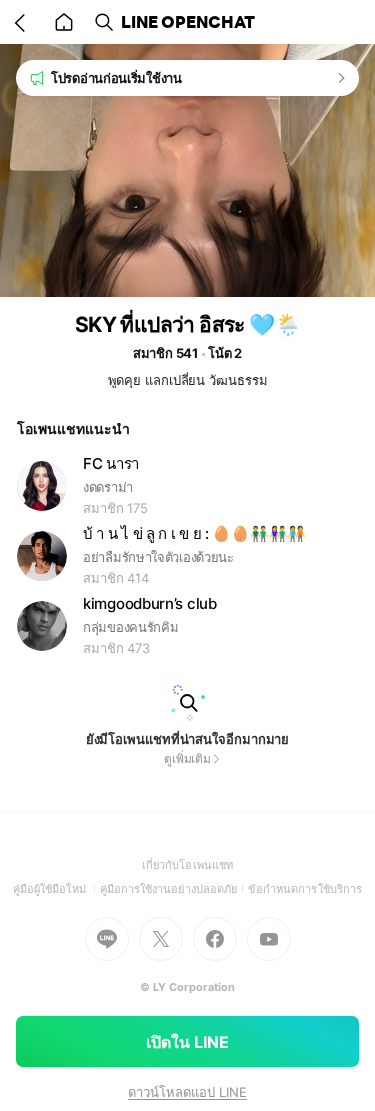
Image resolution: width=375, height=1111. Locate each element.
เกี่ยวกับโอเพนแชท (187, 865)
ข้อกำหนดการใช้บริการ (305, 889)
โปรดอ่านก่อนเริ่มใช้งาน (116, 78)
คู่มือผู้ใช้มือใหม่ (56, 889)
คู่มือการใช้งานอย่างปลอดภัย (174, 889)
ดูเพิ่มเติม (187, 758)
